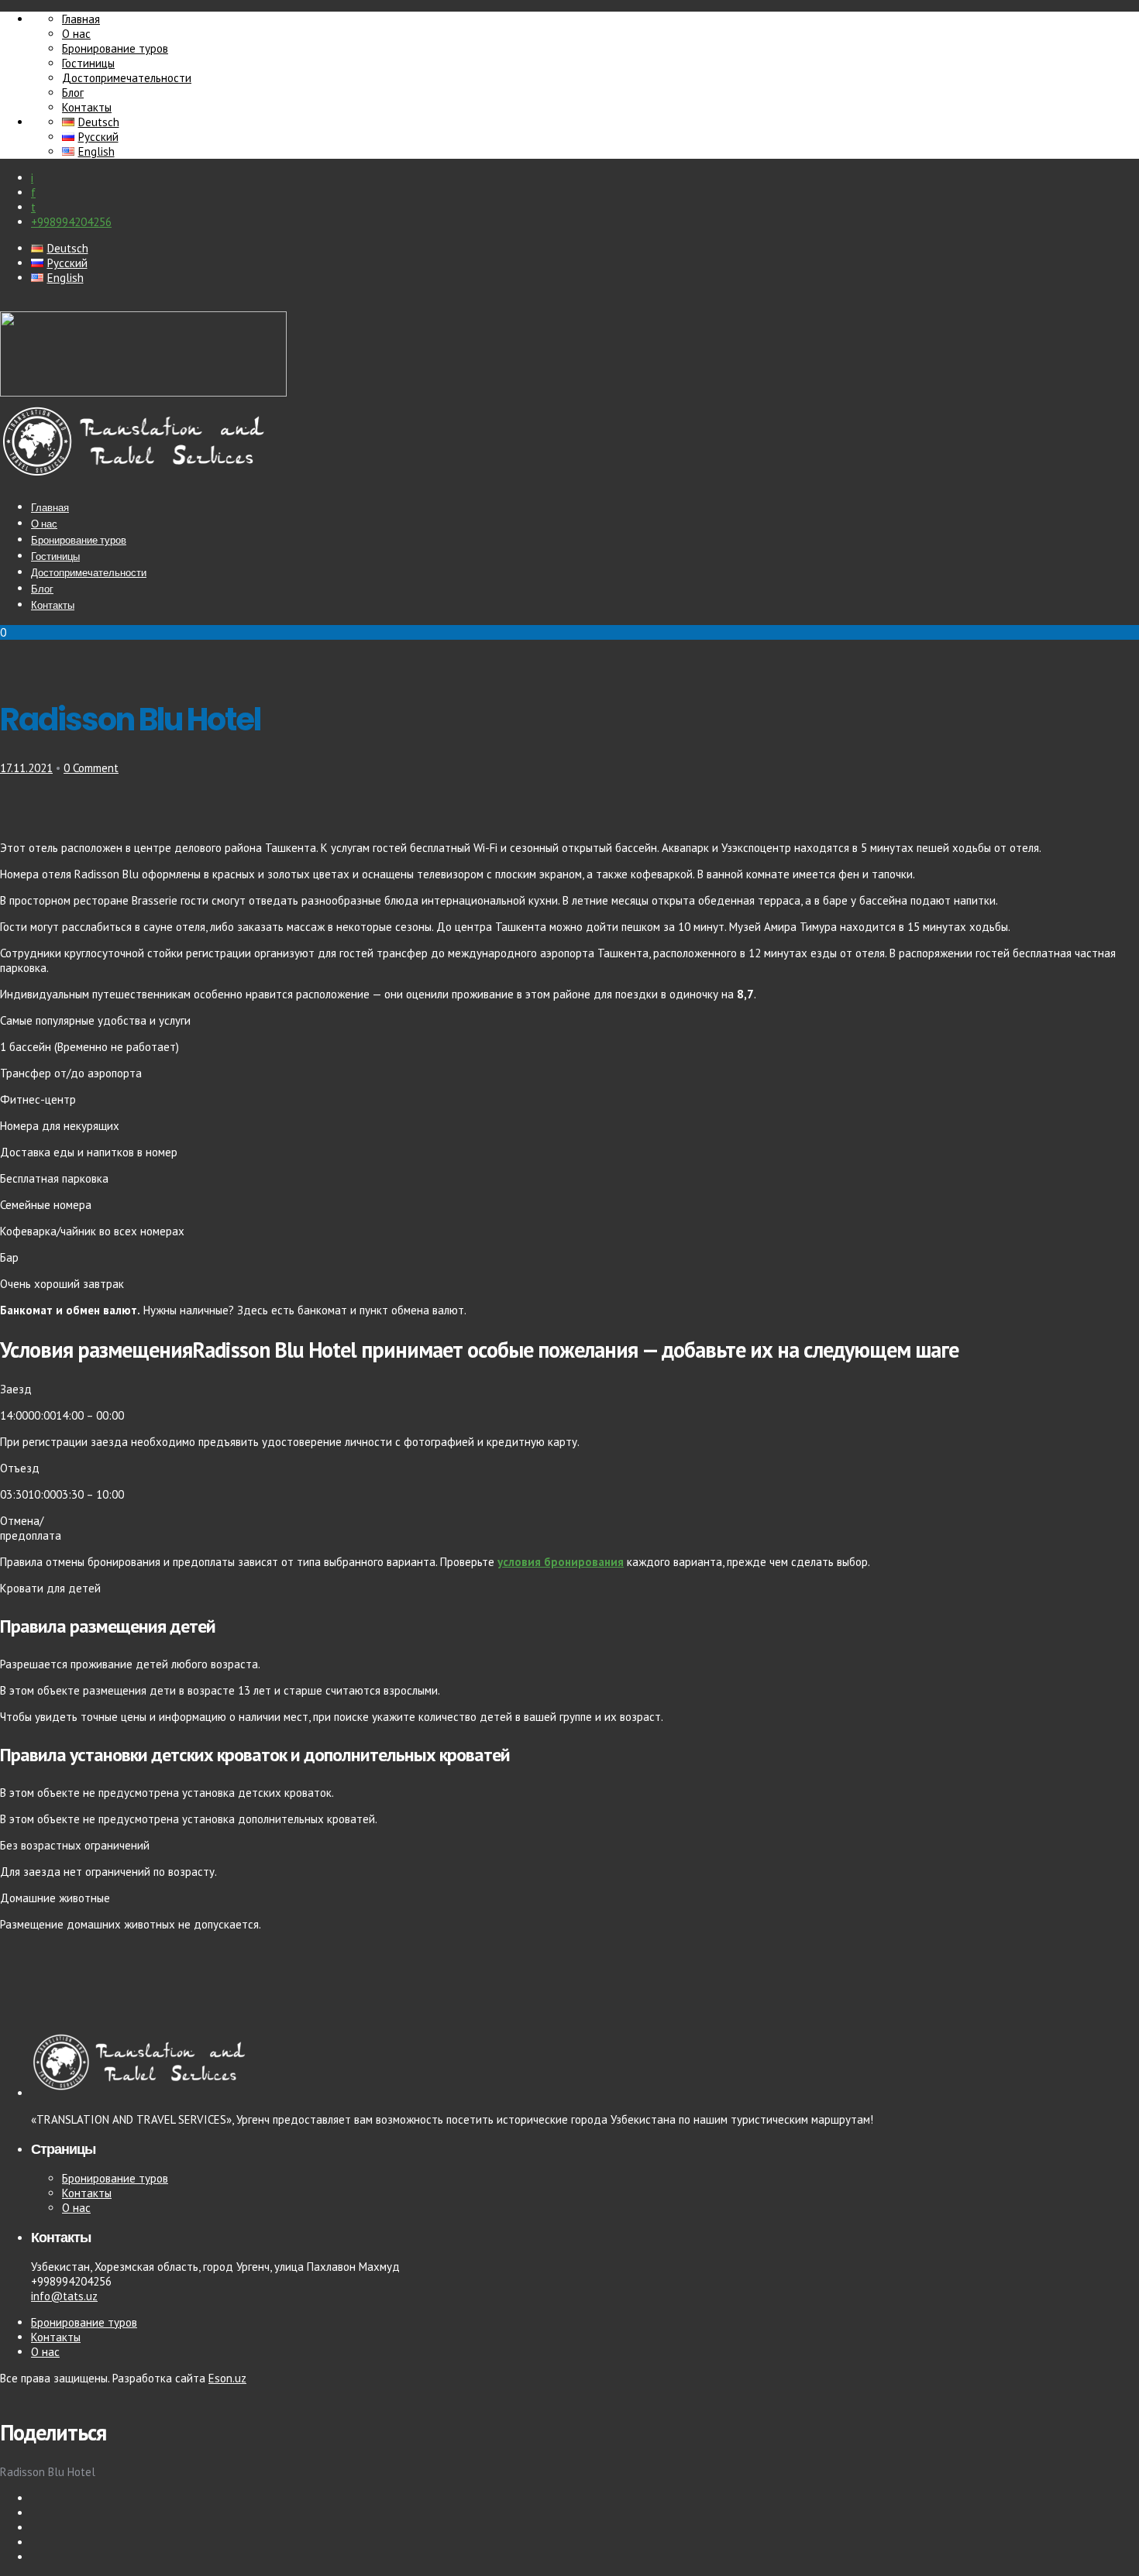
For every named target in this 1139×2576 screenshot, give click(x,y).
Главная (81, 19)
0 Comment (91, 768)
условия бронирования (561, 1562)
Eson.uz (227, 2378)
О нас (76, 34)
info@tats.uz (64, 2296)
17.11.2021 (26, 768)
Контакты (87, 107)
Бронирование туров (115, 48)
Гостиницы (88, 63)
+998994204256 (71, 222)
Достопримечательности (127, 78)
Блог (73, 93)
